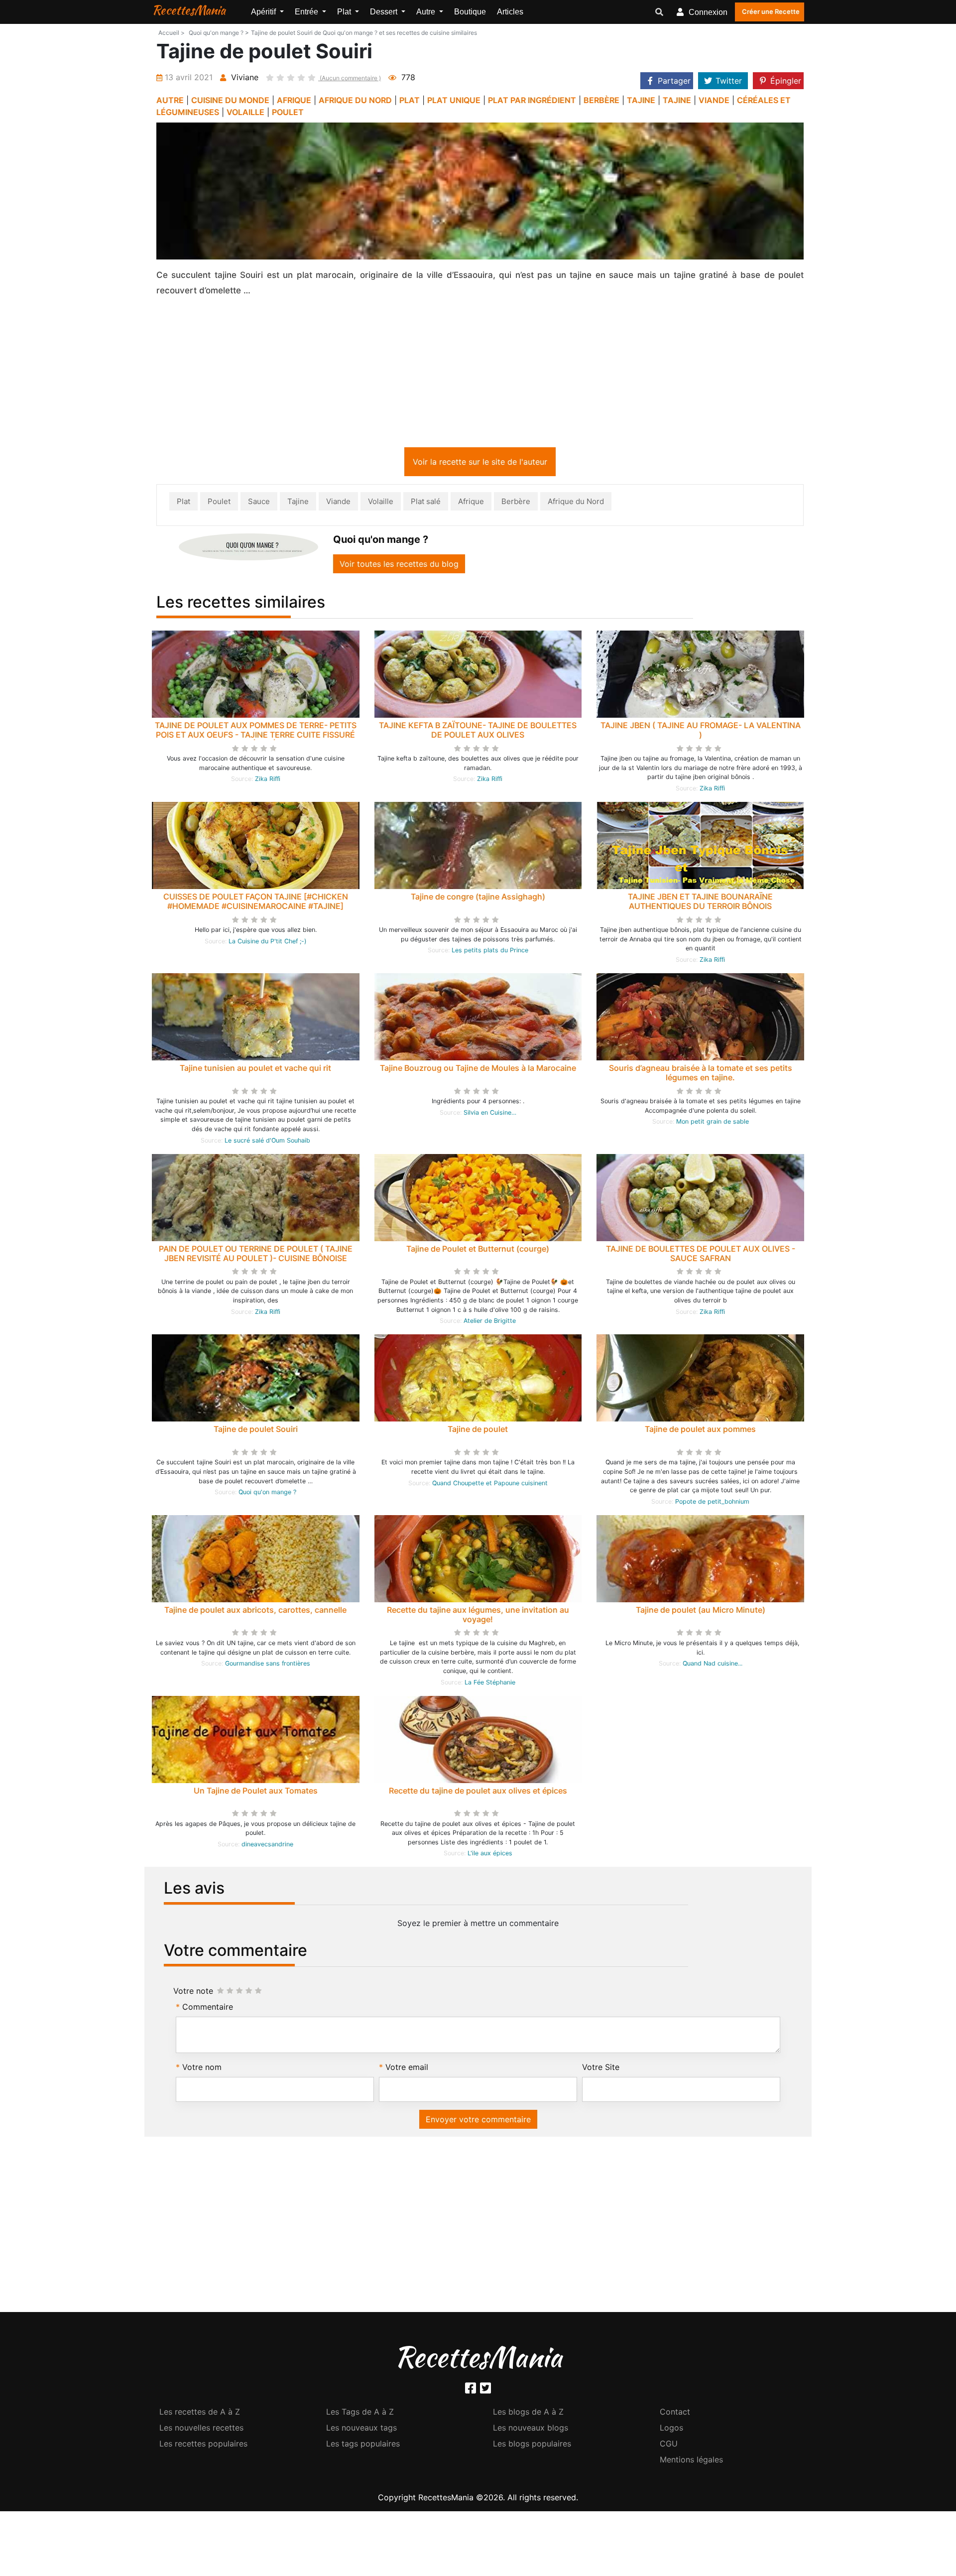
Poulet (219, 503)
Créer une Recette (771, 11)
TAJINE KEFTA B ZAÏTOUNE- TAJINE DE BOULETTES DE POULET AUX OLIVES (478, 732)
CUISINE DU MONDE (230, 100)
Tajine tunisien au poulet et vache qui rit (255, 1070)
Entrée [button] (307, 12)
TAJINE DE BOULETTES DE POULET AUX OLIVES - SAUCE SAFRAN (701, 1255)
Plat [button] (345, 12)
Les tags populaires (363, 2446)
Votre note (193, 1993)
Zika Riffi (268, 781)
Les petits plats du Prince (490, 952)
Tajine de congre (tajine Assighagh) (478, 899)
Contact (675, 2414)
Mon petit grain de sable (713, 1123)
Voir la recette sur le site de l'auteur (480, 464)
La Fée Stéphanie (490, 1684)
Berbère (516, 503)
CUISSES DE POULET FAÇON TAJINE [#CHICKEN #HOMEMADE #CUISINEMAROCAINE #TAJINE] (256, 903)
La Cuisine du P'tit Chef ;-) (268, 943)
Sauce (259, 503)
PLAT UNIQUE (454, 100)
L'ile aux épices (490, 1855)
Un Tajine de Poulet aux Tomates (256, 1793)
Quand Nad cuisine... (713, 1665)
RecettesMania (189, 10)
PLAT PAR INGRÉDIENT (532, 100)
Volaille (381, 503)
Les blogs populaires (532, 2446)
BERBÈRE (601, 100)
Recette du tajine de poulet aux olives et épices (478, 1793)
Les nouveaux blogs (531, 2430)
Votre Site (601, 2069)
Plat (183, 503)
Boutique (470, 12)
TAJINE (641, 100)
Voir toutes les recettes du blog (399, 566)
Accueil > (172, 33)
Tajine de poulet (478, 1431)
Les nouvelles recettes (201, 2430)
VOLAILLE (245, 112)
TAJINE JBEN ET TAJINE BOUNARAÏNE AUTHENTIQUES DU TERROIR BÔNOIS (700, 903)
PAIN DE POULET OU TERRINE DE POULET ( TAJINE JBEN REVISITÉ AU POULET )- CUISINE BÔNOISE (256, 1255)
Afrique (471, 503)
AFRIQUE (294, 100)
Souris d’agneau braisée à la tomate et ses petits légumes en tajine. (701, 1075)
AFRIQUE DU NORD (355, 100)
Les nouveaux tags (361, 2430)
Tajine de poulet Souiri (256, 1431)
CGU (669, 2446)
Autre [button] (427, 12)
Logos (671, 2430)
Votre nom (202, 2069)
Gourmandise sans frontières (268, 1665)
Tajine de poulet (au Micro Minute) (701, 1612)
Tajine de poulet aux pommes (700, 1431)
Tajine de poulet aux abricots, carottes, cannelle (255, 1612)
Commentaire (208, 2009)
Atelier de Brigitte (490, 1323)
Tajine (298, 503)
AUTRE (170, 100)
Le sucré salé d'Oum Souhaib (267, 1142)
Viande (338, 503)
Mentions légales (691, 2461)
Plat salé (426, 503)
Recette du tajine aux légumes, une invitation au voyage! (478, 1616)
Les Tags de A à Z (360, 2414)
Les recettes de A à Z (200, 2414)
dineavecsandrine (267, 1846)
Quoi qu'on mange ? (267, 1494)
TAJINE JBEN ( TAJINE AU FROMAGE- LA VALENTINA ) (701, 732)
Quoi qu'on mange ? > (219, 33)
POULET (288, 112)
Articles (510, 12)
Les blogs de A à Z (528, 2414)
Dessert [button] (385, 12)
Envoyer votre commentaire (478, 2121)
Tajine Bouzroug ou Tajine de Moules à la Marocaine (478, 1070)
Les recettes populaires (203, 2446)
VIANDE (714, 100)
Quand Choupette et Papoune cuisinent (490, 1485)
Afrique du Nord (576, 503)
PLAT (410, 100)
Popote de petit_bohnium (712, 1503)
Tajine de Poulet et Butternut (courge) (478, 1251)
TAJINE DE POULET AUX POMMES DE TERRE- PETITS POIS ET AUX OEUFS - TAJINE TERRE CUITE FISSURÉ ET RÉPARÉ (256, 737)
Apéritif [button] (264, 12)
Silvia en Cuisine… (490, 1114)
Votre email (407, 2069)
